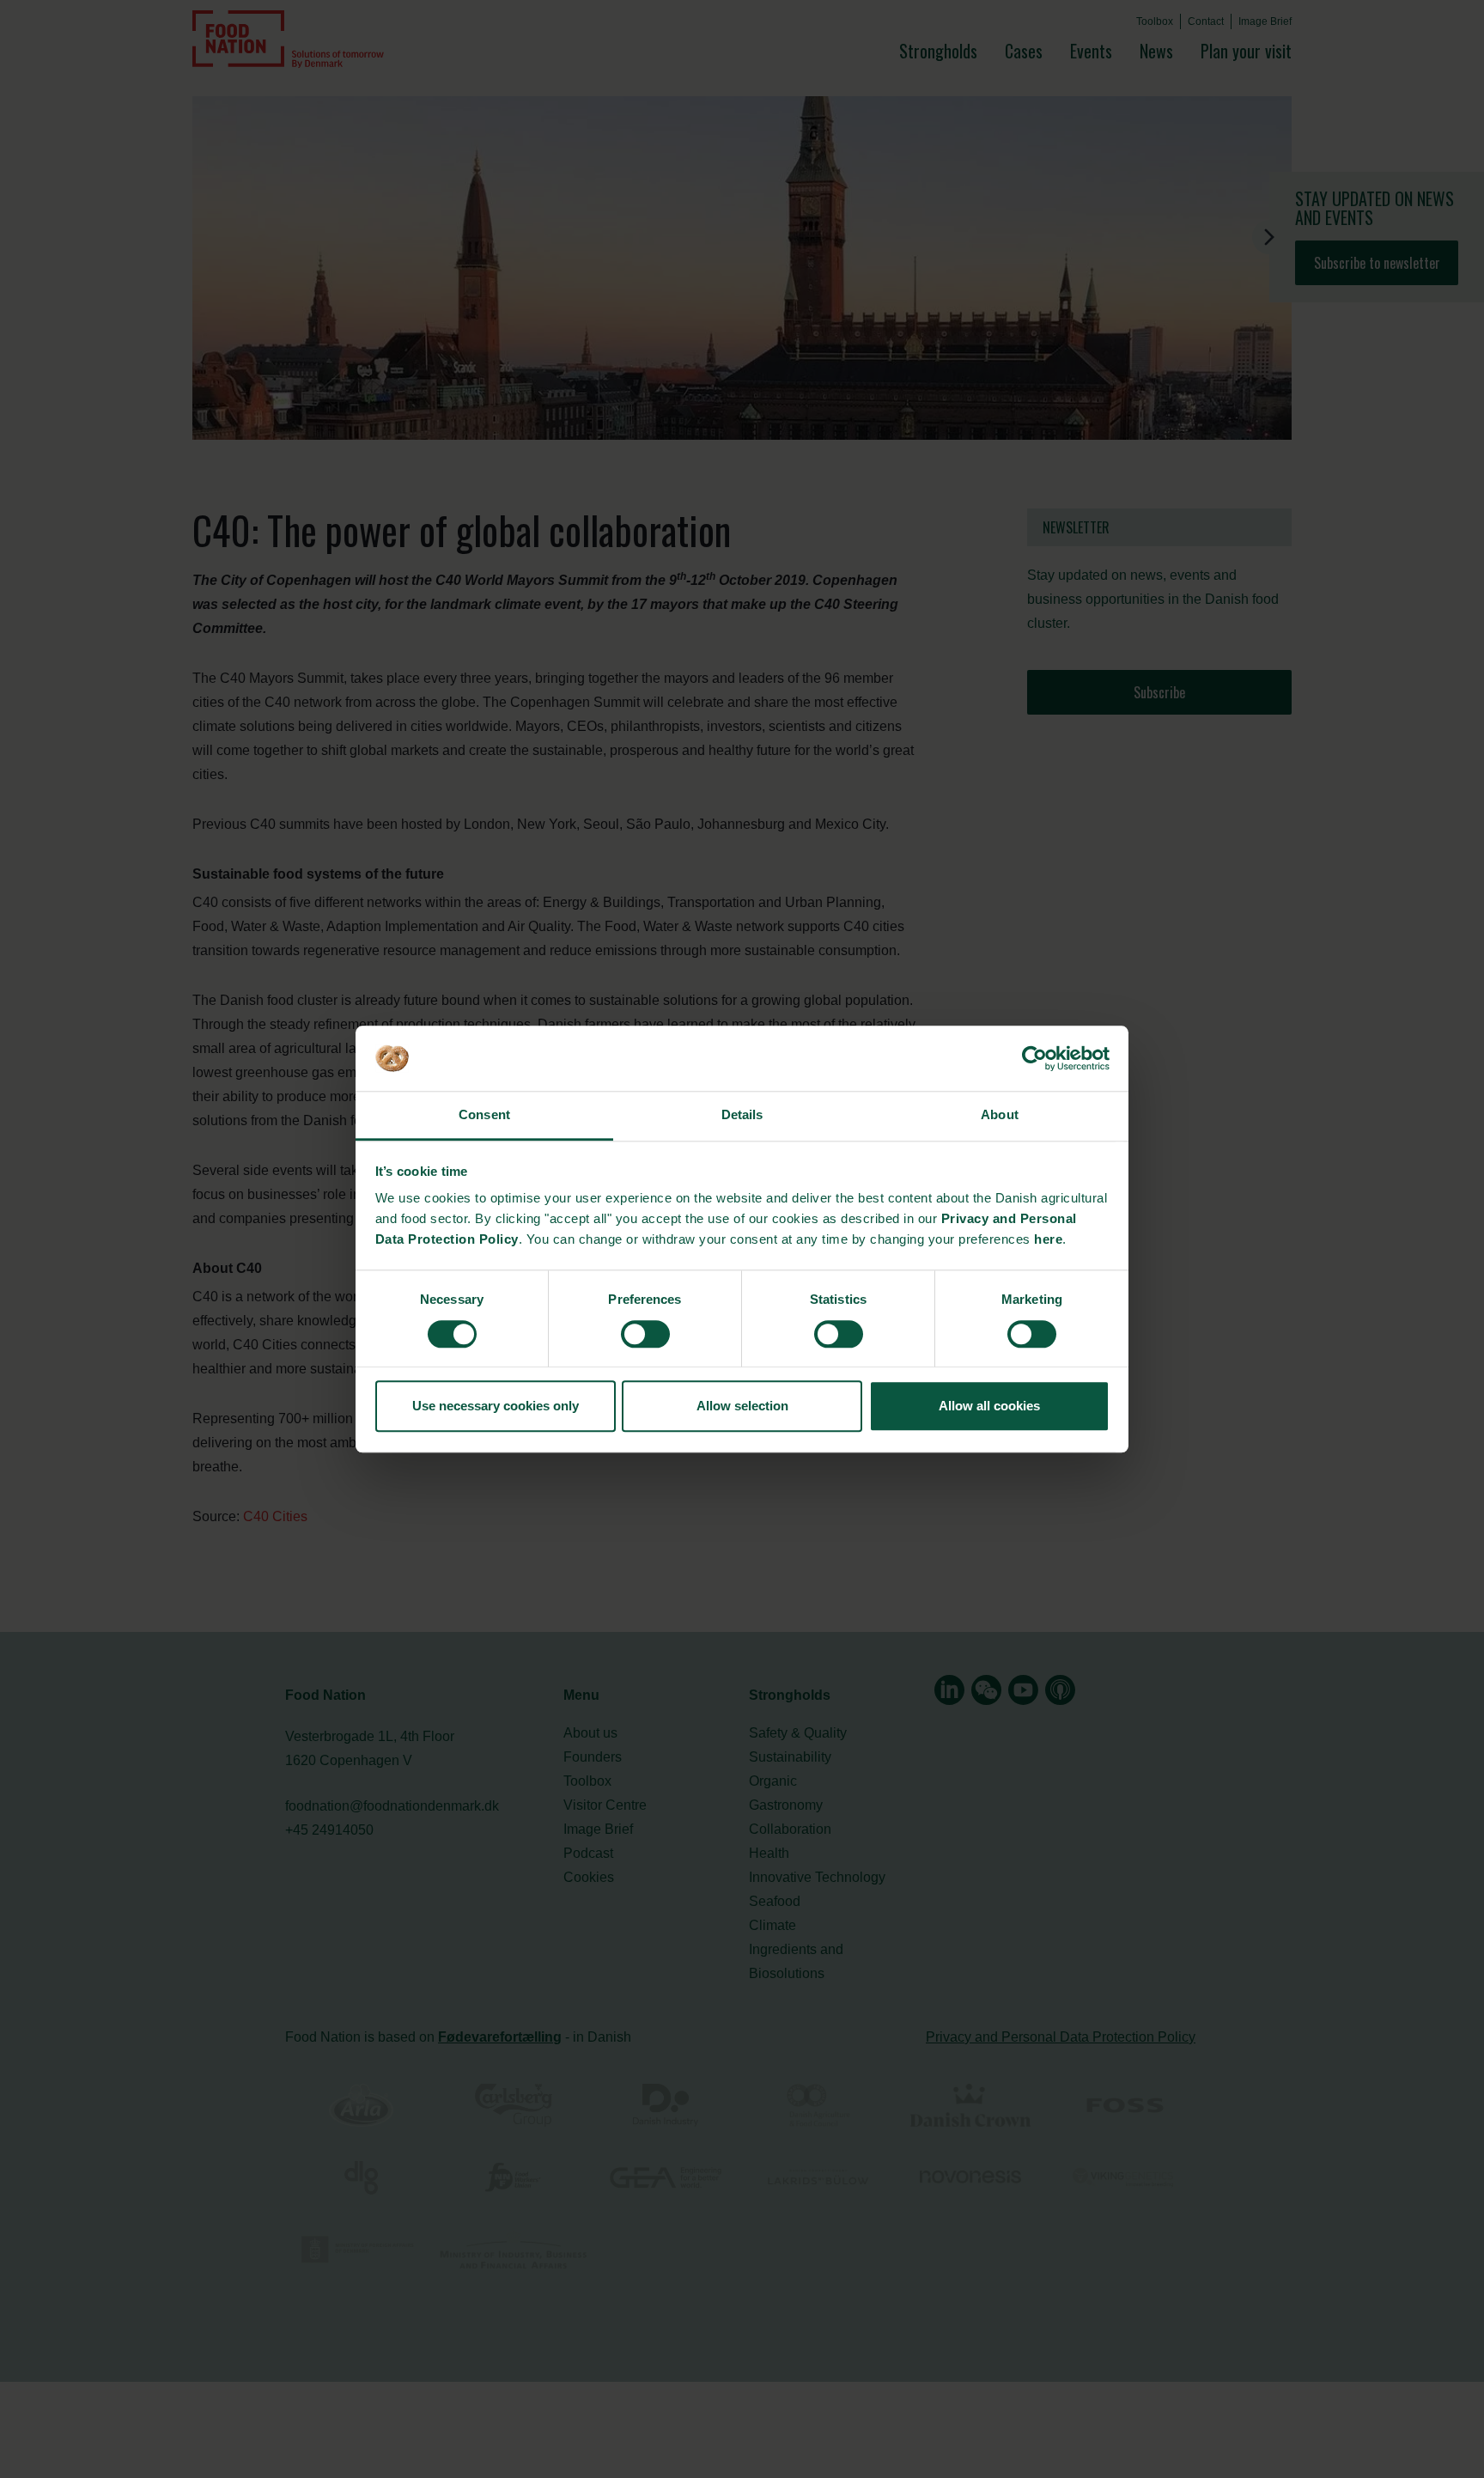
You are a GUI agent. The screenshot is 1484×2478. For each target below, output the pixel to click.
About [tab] (1000, 1115)
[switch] (645, 1334)
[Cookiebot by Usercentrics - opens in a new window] (1034, 1058)
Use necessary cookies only (496, 1406)
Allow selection (742, 1406)
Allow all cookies (989, 1406)
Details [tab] (742, 1115)
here (1048, 1240)
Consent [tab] (484, 1115)
